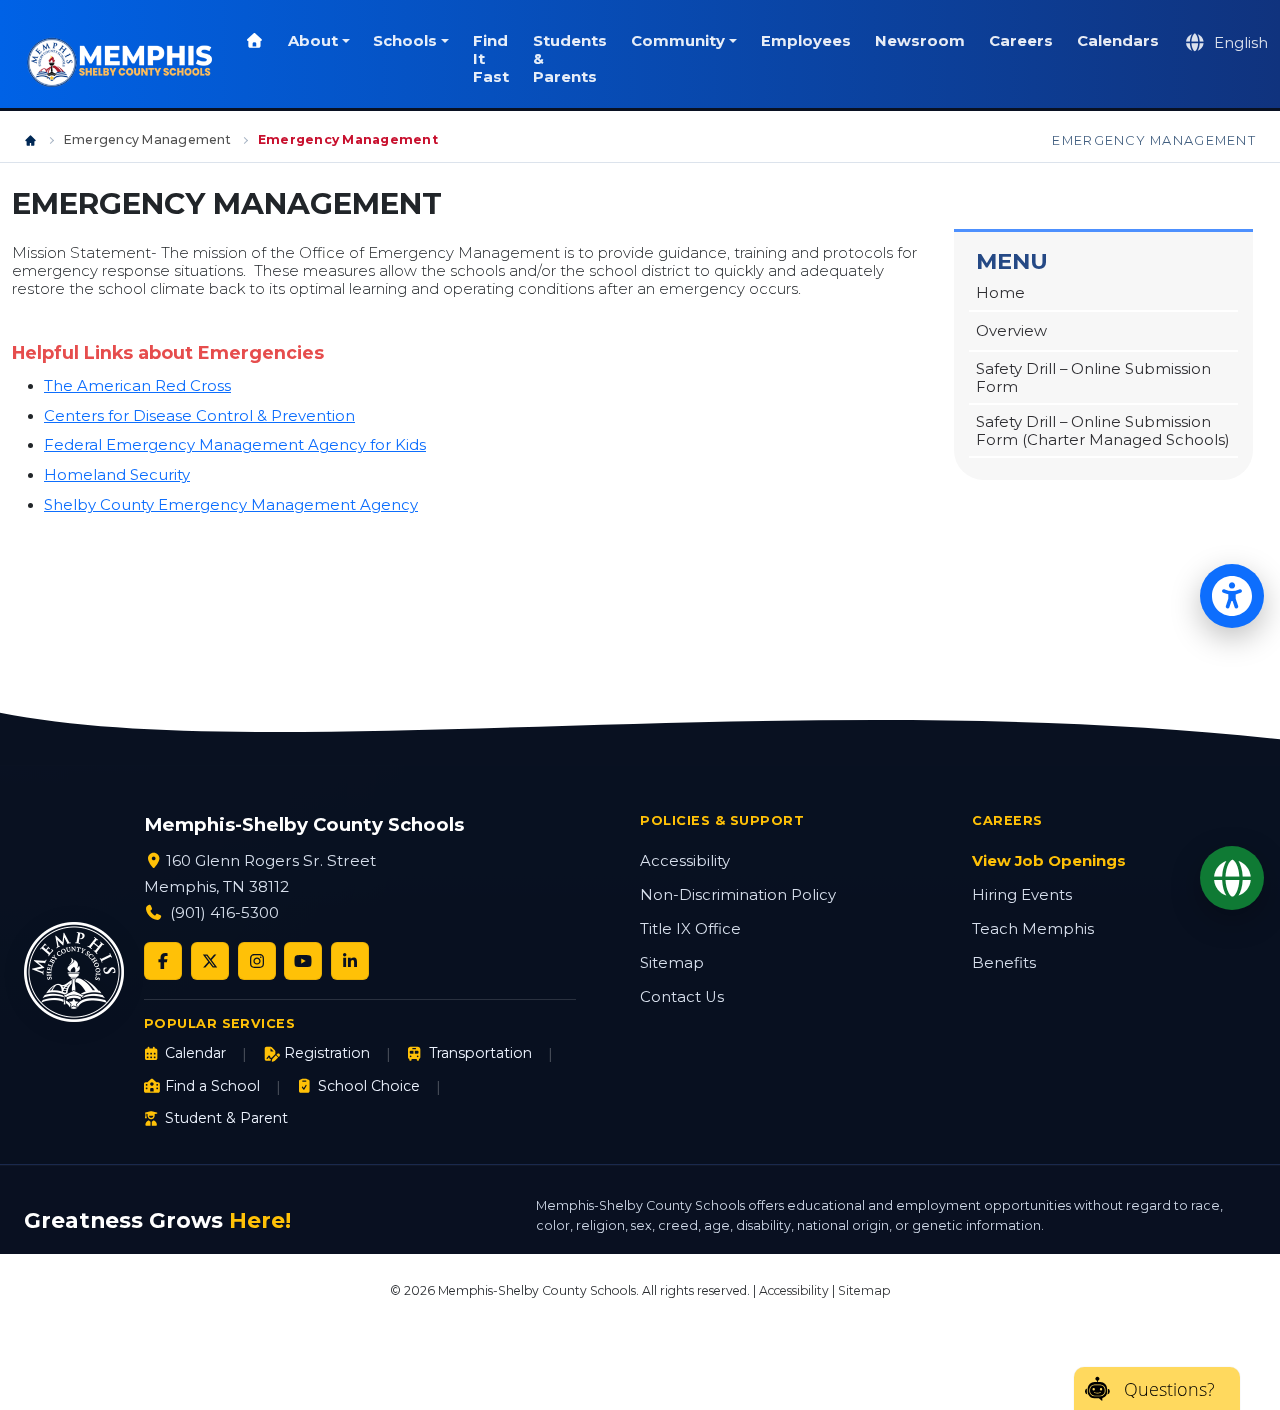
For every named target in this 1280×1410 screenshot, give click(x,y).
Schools (405, 41)
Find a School (212, 1086)
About (313, 41)
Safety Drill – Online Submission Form (1093, 378)
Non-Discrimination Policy (738, 895)
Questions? (1169, 1389)
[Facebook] (163, 961)
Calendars (1118, 41)
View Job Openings (1049, 861)
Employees (806, 41)
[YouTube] (303, 961)
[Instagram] (257, 961)
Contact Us (682, 997)
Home (1000, 293)
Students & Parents (570, 59)
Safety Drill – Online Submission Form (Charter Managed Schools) (1103, 431)
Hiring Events (1022, 895)
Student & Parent (226, 1118)
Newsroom (920, 41)
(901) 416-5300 (224, 912)
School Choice (369, 1086)
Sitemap (672, 963)
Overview (1011, 331)
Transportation (480, 1053)
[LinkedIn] (350, 961)
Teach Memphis (1033, 929)
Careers (1021, 41)
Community (678, 41)
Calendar (195, 1053)
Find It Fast (491, 59)
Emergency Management (147, 139)
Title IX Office (690, 929)
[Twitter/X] (210, 961)
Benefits (1004, 963)
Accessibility (685, 861)
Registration (327, 1053)
